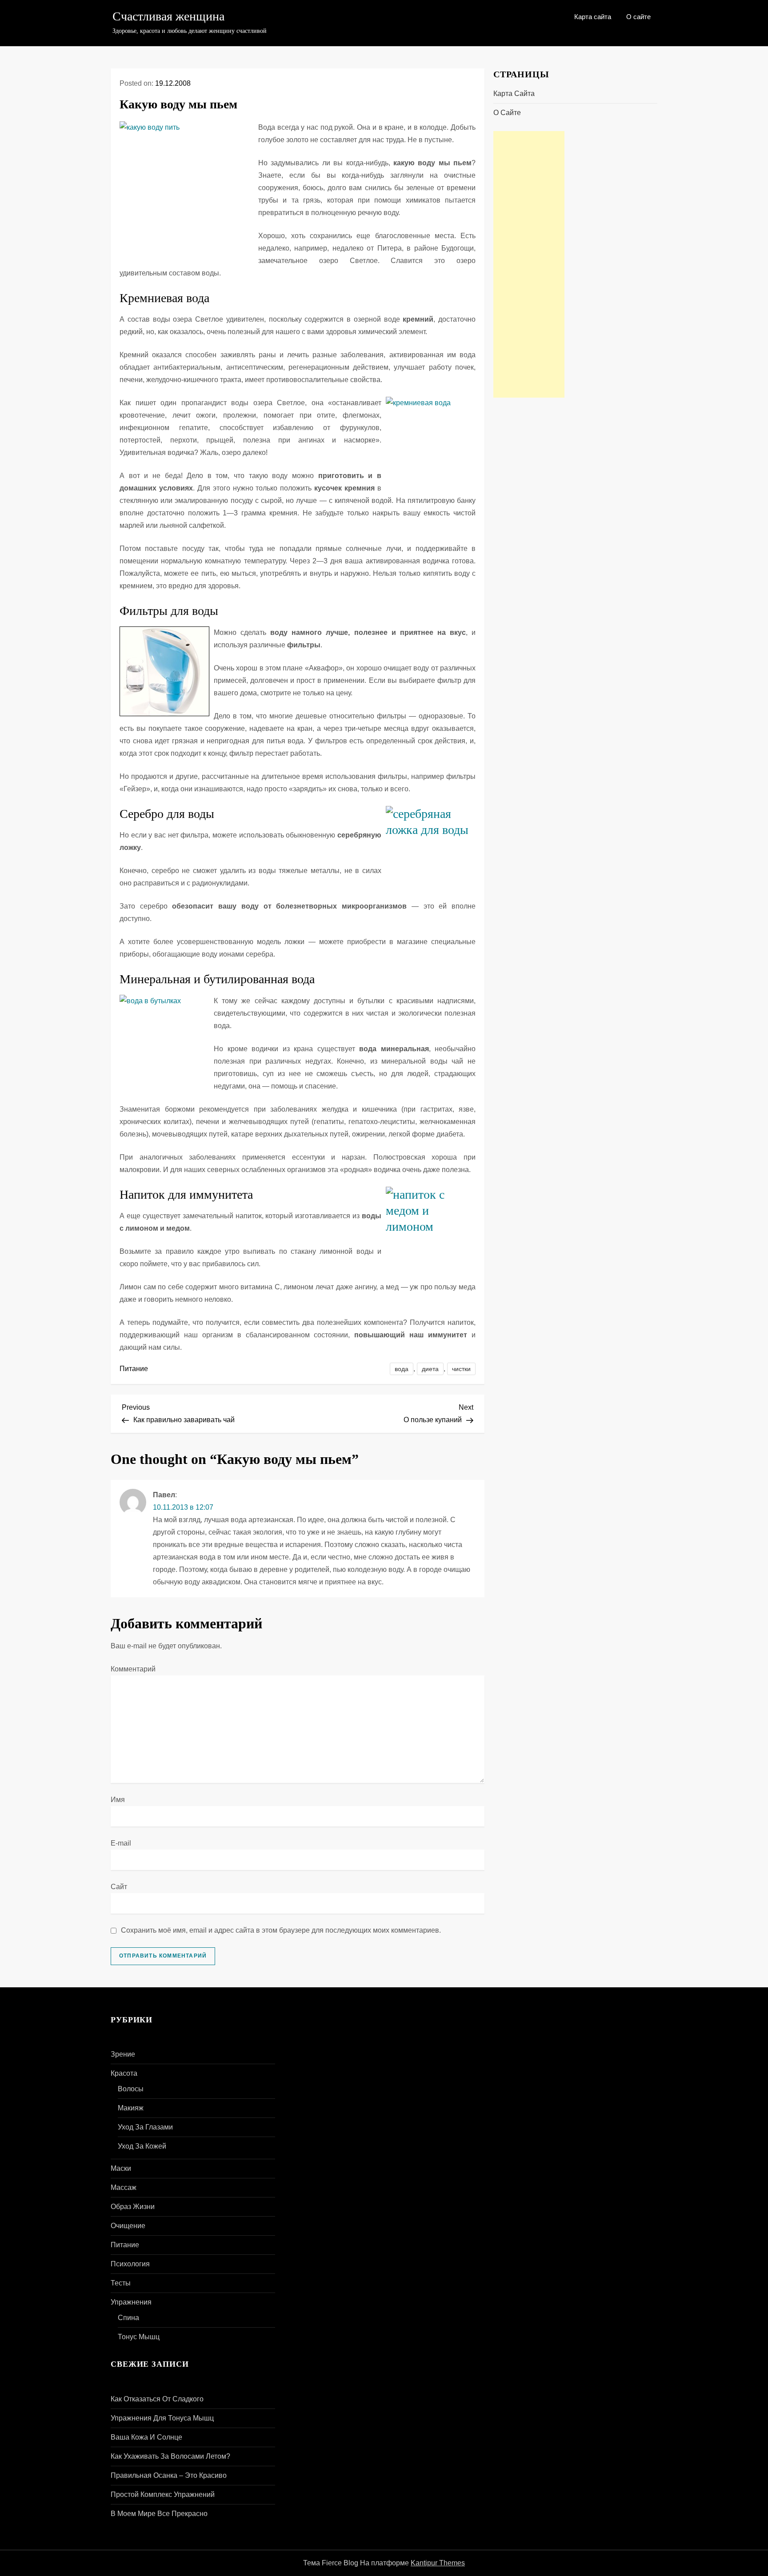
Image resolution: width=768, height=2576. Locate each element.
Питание (134, 1369)
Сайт (119, 1887)
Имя (118, 1800)
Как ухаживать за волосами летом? (170, 2456)
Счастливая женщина (168, 16)
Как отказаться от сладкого (157, 2399)
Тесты (121, 2283)
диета (430, 1369)
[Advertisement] (529, 264)
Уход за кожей (142, 2146)
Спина (128, 2318)
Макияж (131, 2108)
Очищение (128, 2226)
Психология (130, 2264)
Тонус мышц (139, 2337)
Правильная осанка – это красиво (169, 2475)
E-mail (121, 1843)
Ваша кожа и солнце (146, 2437)
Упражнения (131, 2302)
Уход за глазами (145, 2127)
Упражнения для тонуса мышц (162, 2418)
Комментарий (133, 1669)
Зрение (123, 2054)
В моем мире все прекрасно (159, 2514)
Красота (124, 2073)
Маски (121, 2168)
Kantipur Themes (438, 2563)
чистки (461, 1369)
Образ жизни (133, 2207)
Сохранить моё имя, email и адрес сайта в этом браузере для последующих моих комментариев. (281, 1930)
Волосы (131, 2089)
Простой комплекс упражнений (163, 2494)
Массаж (124, 2187)
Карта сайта (593, 17)
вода (402, 1369)
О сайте (638, 17)
